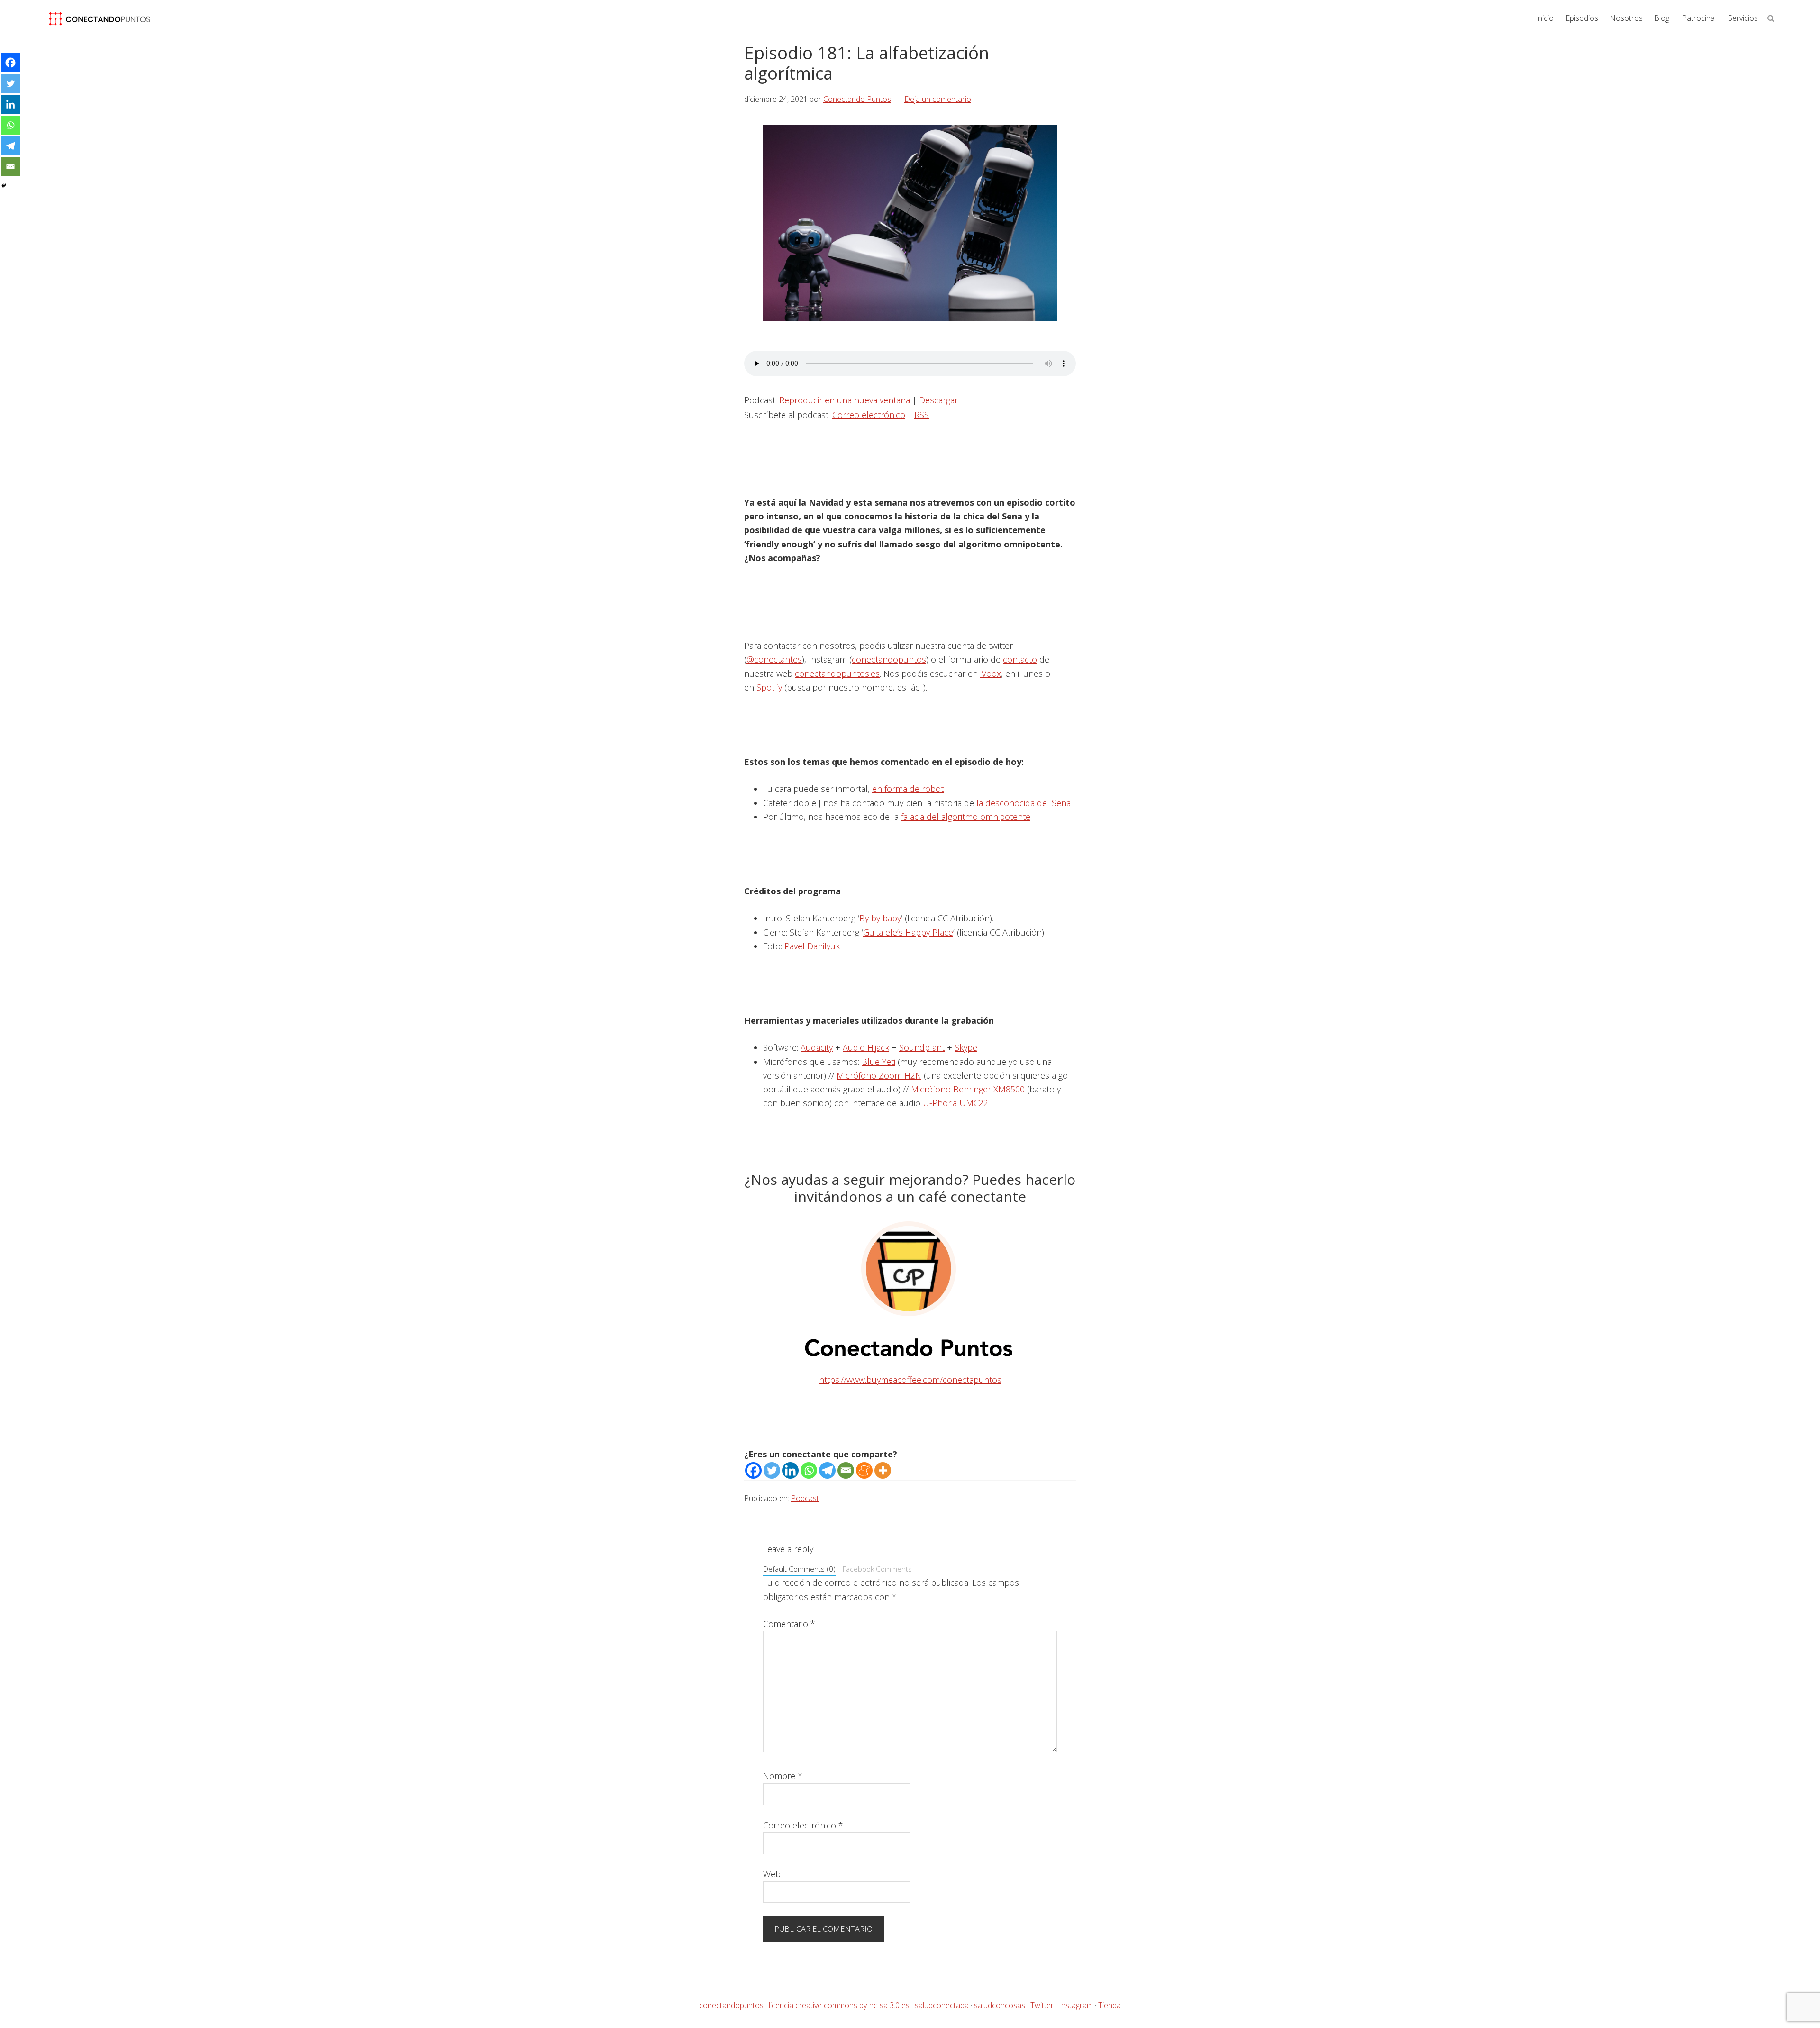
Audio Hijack (866, 1047)
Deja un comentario (938, 99)
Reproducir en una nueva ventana (845, 400)
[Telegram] (827, 1470)
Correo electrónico (869, 415)
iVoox (991, 673)
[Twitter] (772, 1470)
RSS (922, 415)
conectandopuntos (889, 659)
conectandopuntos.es (837, 673)
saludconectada (942, 2005)
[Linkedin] (790, 1470)
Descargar (938, 400)
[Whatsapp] (809, 1470)
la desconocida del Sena (1024, 803)
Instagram (1076, 2005)
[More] (883, 1470)
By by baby (880, 918)
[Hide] (4, 186)
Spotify (769, 687)
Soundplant (922, 1047)
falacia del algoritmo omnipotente (966, 817)
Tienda (1110, 2005)
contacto (1020, 659)
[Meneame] (864, 1470)
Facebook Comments (877, 1569)
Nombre (783, 1776)
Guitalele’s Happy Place (908, 932)
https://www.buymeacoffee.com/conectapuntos (910, 1380)
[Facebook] (753, 1470)
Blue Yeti (878, 1062)
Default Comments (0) (799, 1569)
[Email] (846, 1470)
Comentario (789, 1624)
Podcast (805, 1498)
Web (772, 1874)
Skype (966, 1047)
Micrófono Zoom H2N (879, 1075)
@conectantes (774, 659)
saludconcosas (1000, 2005)
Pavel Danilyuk (812, 946)
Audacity (817, 1047)
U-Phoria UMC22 (955, 1103)
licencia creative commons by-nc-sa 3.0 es (839, 2005)
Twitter (1042, 2005)
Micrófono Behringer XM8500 (968, 1089)
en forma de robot (908, 789)
